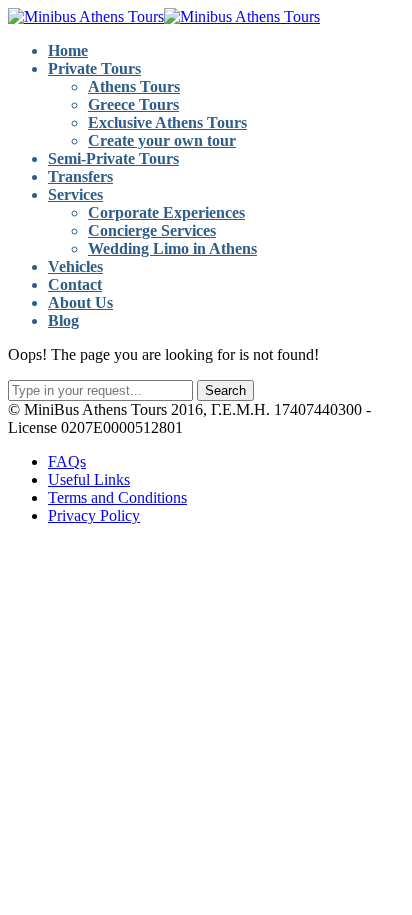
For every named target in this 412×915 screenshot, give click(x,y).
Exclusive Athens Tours (167, 122)
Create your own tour (162, 140)
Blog (63, 320)
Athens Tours (134, 86)
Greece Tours (133, 104)
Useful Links (89, 479)
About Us (80, 302)
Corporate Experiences (166, 212)
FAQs (67, 461)
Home (68, 50)
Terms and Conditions (117, 497)
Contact (75, 284)
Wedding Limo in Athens (172, 248)
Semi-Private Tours (113, 158)
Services (75, 194)
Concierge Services (152, 230)
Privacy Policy (94, 515)
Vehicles (75, 266)
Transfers (80, 176)
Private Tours (94, 68)
